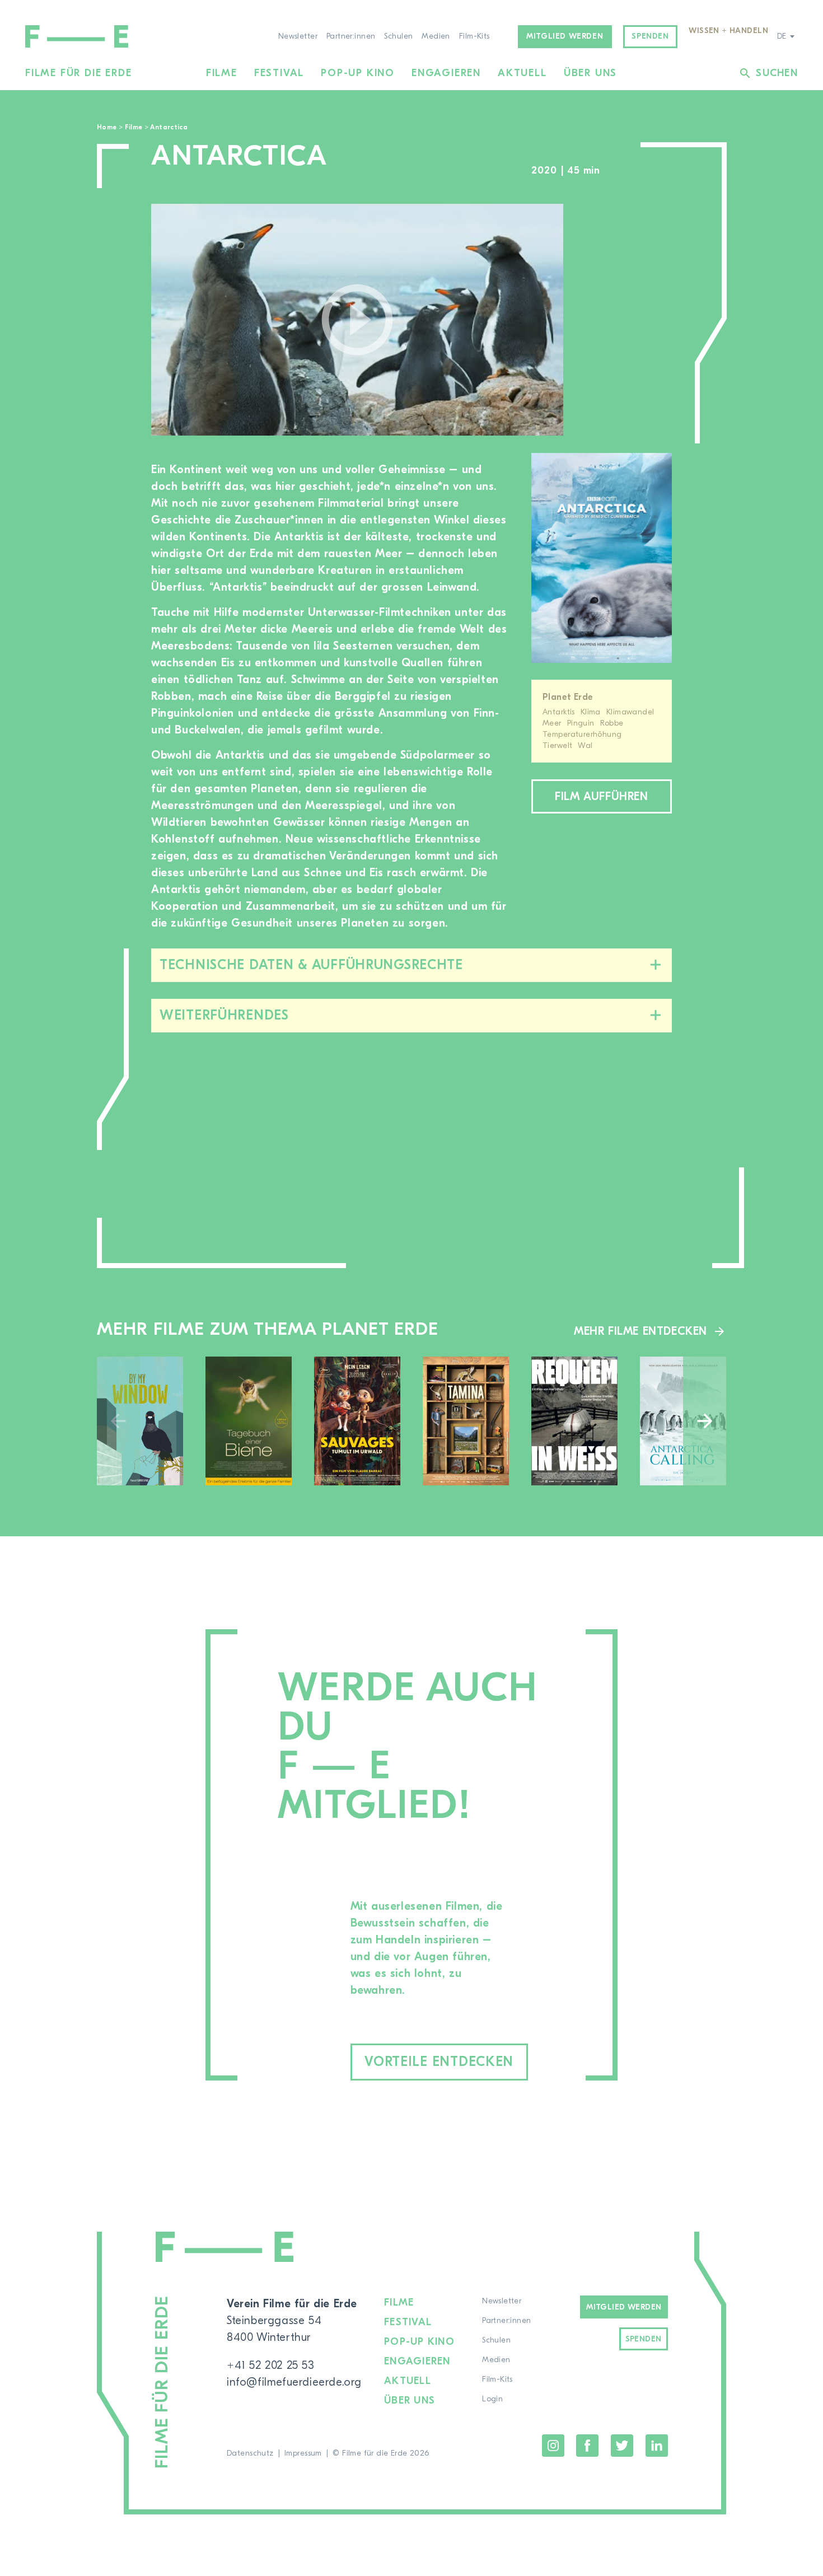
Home (107, 127)
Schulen (398, 36)
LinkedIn (657, 2446)
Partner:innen (351, 36)
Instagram (553, 2446)
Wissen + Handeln (728, 31)
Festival (279, 73)
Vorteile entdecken (439, 2062)
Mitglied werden (565, 36)
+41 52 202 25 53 (271, 2365)
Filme (222, 73)
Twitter (622, 2446)
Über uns (590, 73)
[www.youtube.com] (357, 320)
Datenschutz (250, 2453)
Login (492, 2399)
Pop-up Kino (358, 73)
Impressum (303, 2453)
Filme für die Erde (78, 73)
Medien (436, 36)
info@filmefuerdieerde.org (294, 2382)
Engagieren (446, 73)
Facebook (587, 2446)
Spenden (650, 36)
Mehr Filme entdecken (640, 1331)
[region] (629, 320)
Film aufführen (601, 796)
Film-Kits (474, 36)
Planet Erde (568, 697)
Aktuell (522, 73)
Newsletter (298, 36)
